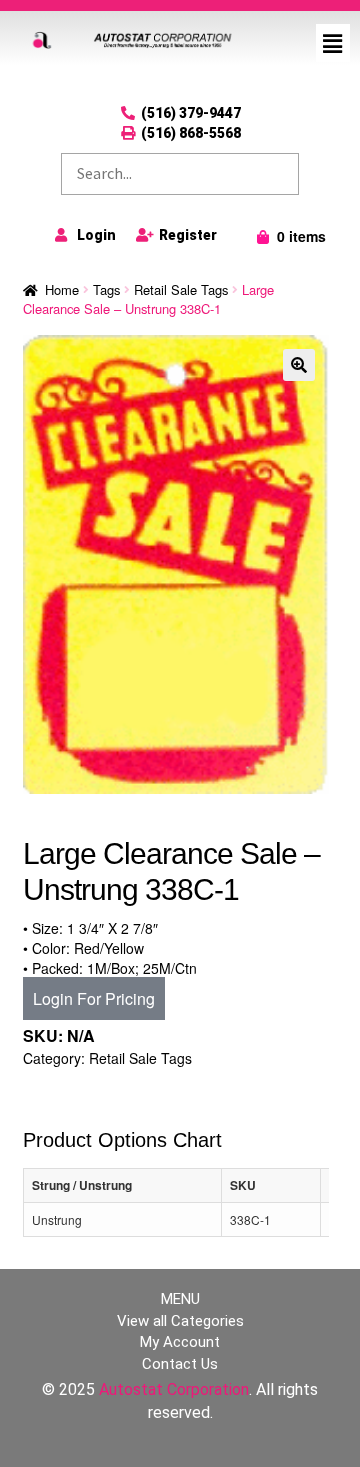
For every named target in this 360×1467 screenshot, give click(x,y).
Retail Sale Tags (181, 289)
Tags (106, 289)
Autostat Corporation (174, 1389)
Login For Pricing (94, 998)
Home (62, 289)
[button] (333, 43)
